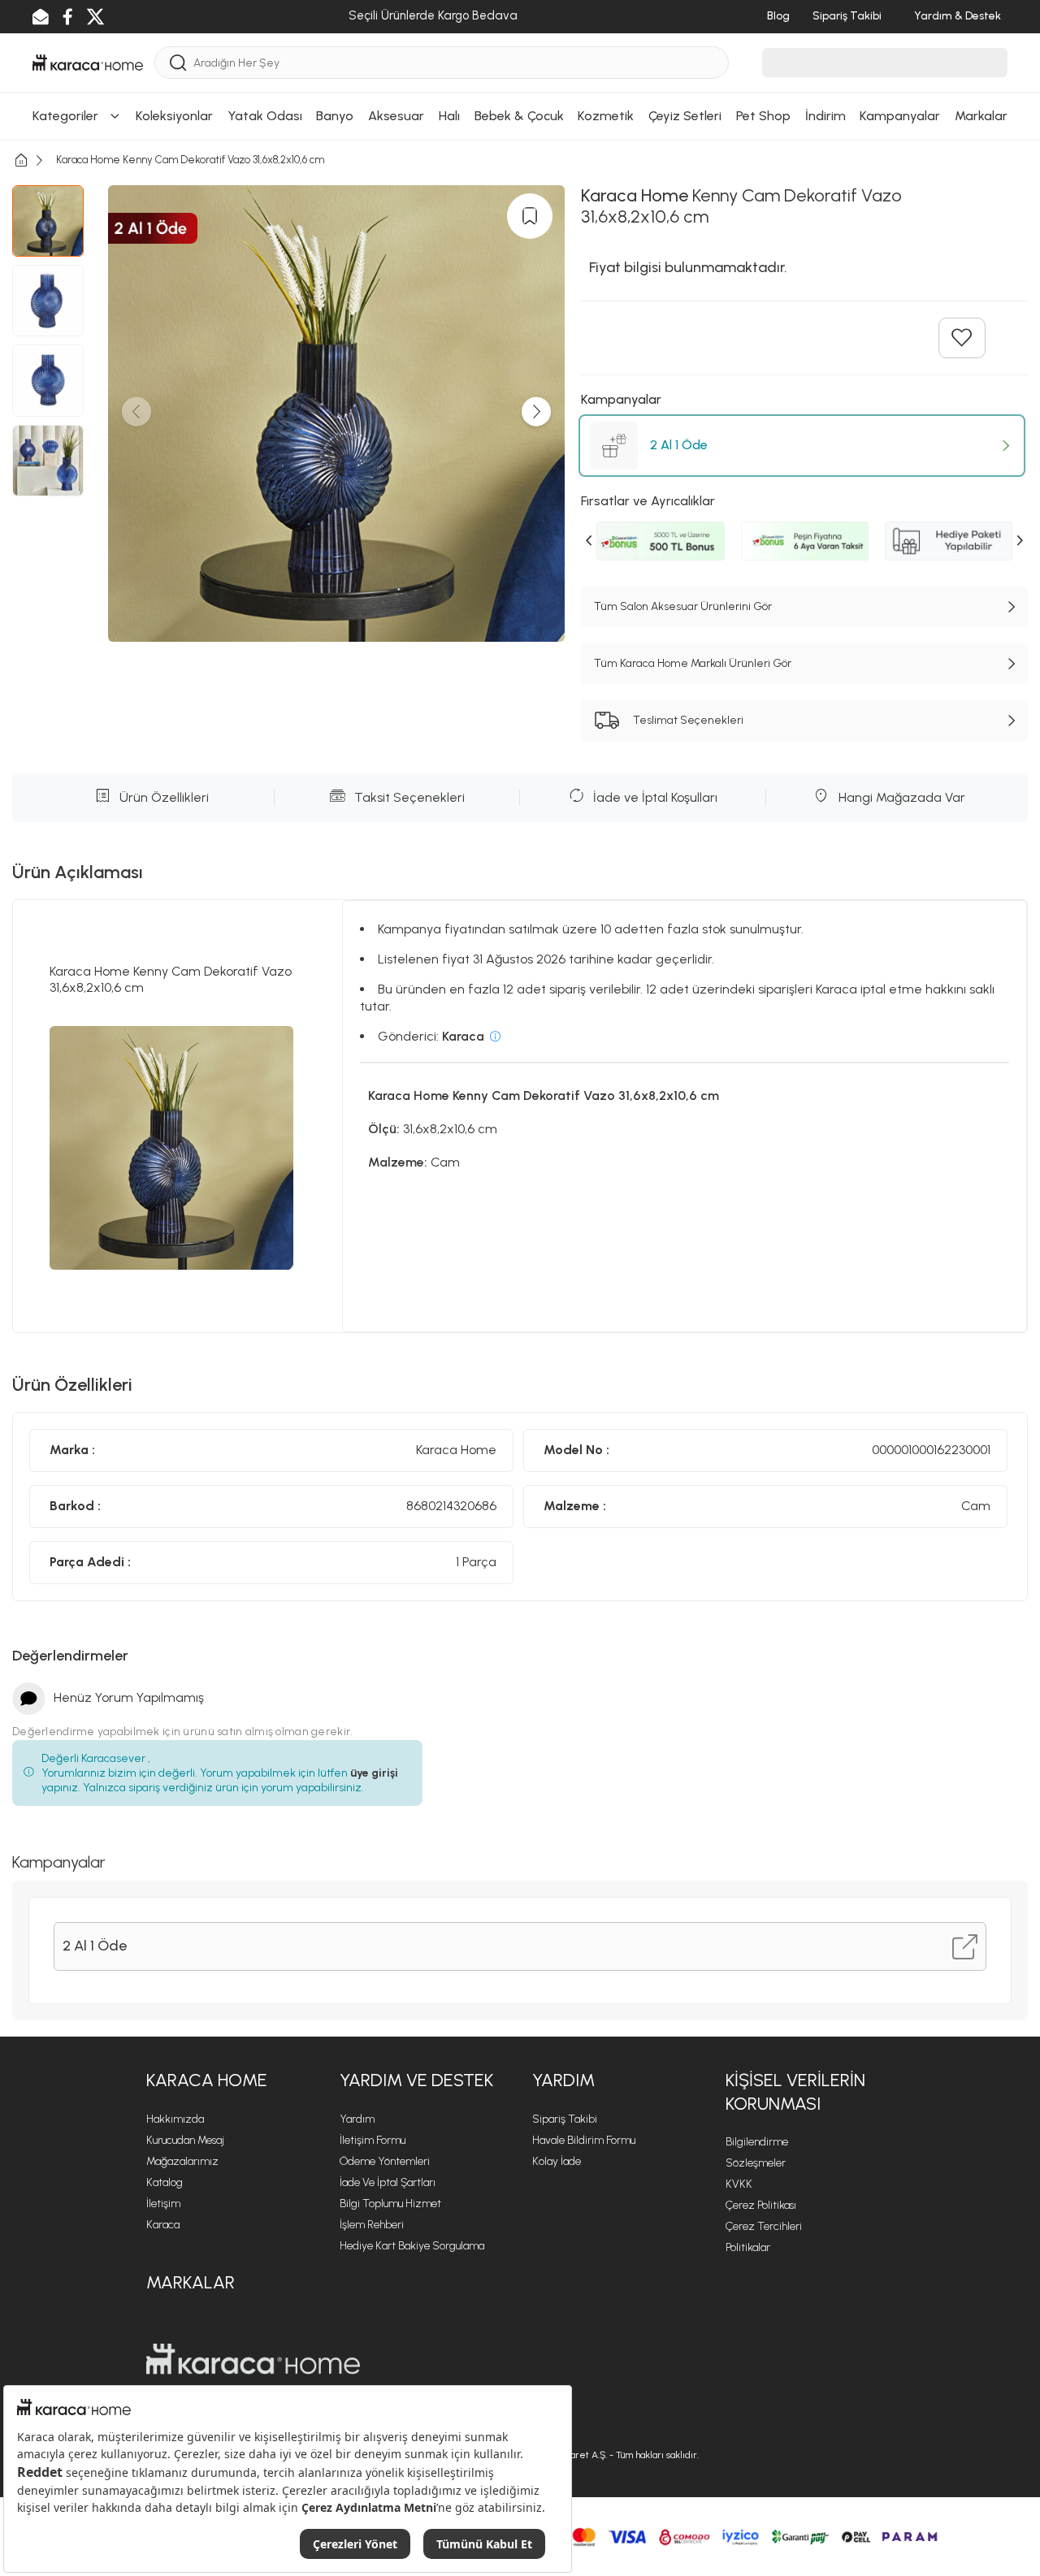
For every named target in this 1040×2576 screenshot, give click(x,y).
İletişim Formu (373, 2140)
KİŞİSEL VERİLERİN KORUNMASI (795, 2092)
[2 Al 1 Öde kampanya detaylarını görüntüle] (965, 1947)
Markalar (191, 2282)
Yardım (357, 2119)
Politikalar (748, 2247)
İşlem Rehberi (372, 2225)
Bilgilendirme (757, 2142)
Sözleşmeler (756, 2163)
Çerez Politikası (761, 2205)
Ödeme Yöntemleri (385, 2161)
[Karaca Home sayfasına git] (253, 2359)
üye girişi (374, 1773)
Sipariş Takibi (565, 2119)
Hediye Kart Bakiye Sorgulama (412, 2246)
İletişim (163, 2204)
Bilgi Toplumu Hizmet (390, 2204)
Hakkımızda (175, 2119)
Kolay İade (557, 2161)
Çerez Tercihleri (764, 2226)
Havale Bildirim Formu (584, 2140)
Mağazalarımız (182, 2161)
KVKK (739, 2184)
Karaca (163, 2225)
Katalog (165, 2182)
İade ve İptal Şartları (388, 2182)
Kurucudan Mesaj (185, 2140)
